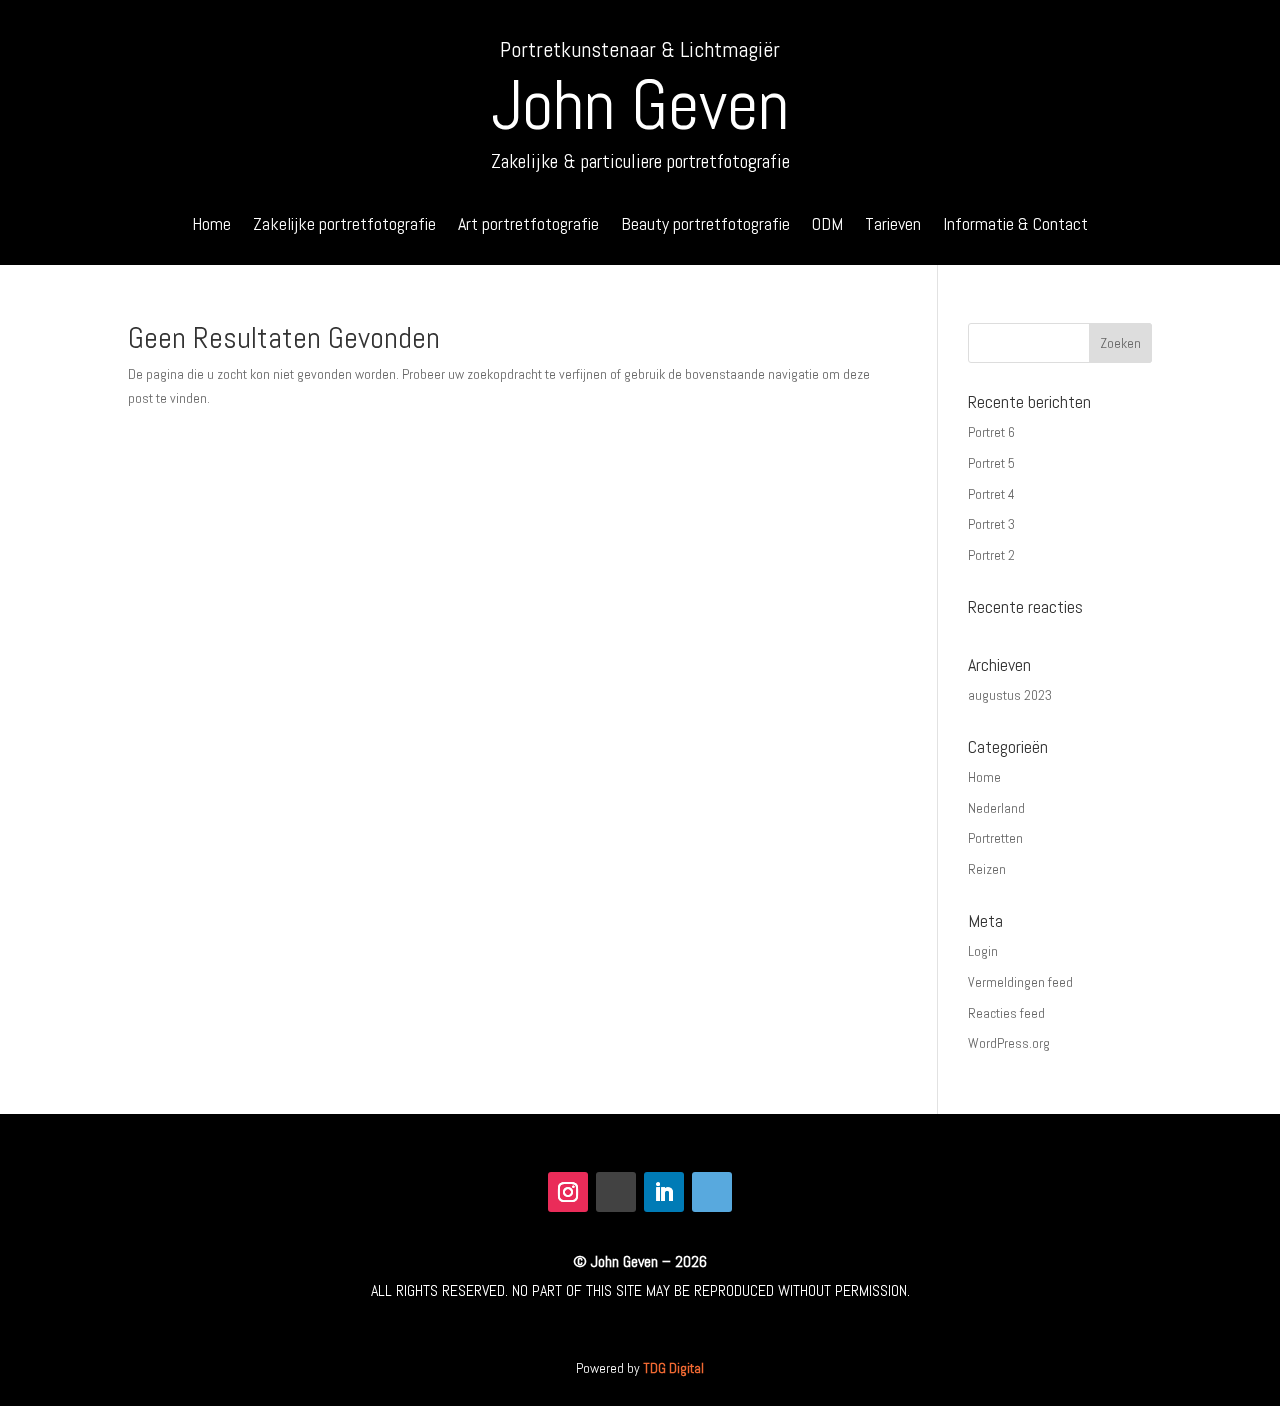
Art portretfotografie (528, 226)
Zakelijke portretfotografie (344, 226)
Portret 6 (991, 432)
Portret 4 (991, 494)
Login (983, 951)
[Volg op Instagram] (568, 1192)
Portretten (995, 838)
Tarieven (893, 226)
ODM (827, 226)
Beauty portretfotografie (705, 226)
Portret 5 (991, 463)
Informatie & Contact (1015, 226)
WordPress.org (1009, 1043)
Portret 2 (991, 555)
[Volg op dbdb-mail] (616, 1192)
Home (211, 226)
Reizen (987, 869)
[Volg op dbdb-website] (712, 1192)
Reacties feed (1006, 1013)
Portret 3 (991, 524)
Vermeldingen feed (1020, 982)
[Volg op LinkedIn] (664, 1192)
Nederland (996, 808)
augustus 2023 (1010, 695)
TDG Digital (673, 1368)
